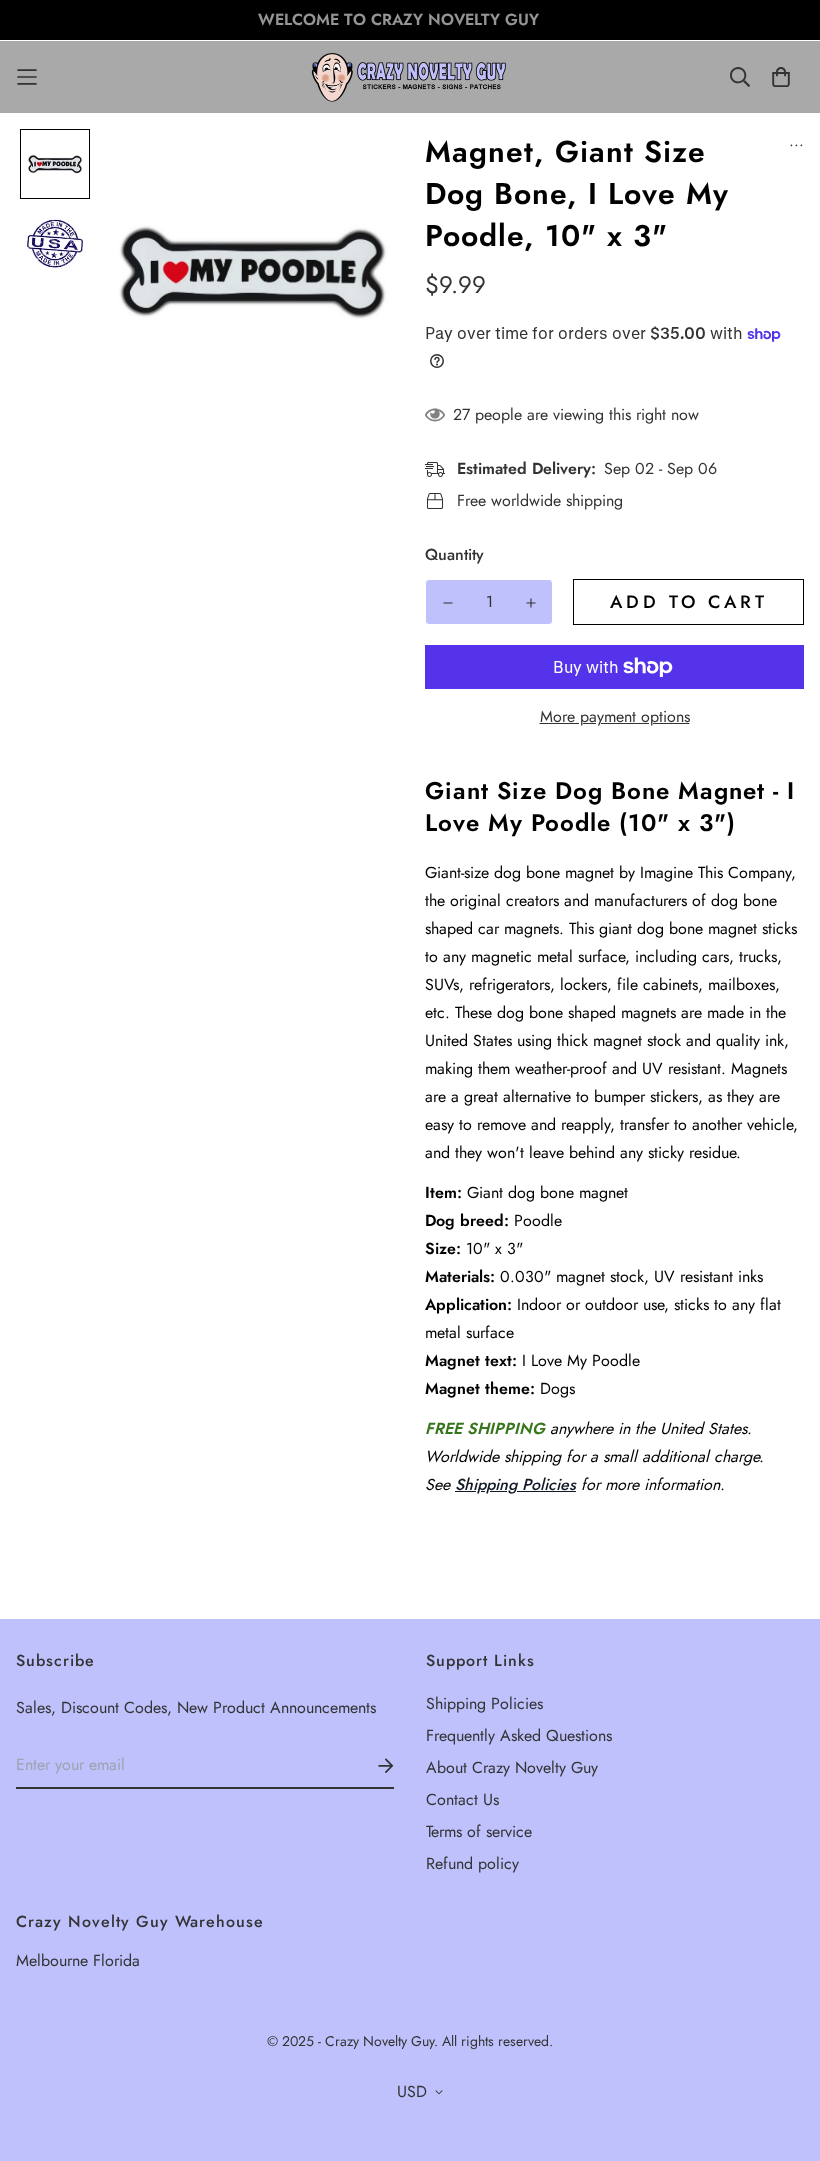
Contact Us (462, 1799)
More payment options (615, 716)
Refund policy (472, 1863)
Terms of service (479, 1831)
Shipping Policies (515, 1484)
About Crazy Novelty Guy (512, 1767)
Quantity (454, 554)
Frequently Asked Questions (519, 1735)
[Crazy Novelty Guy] (410, 77)
